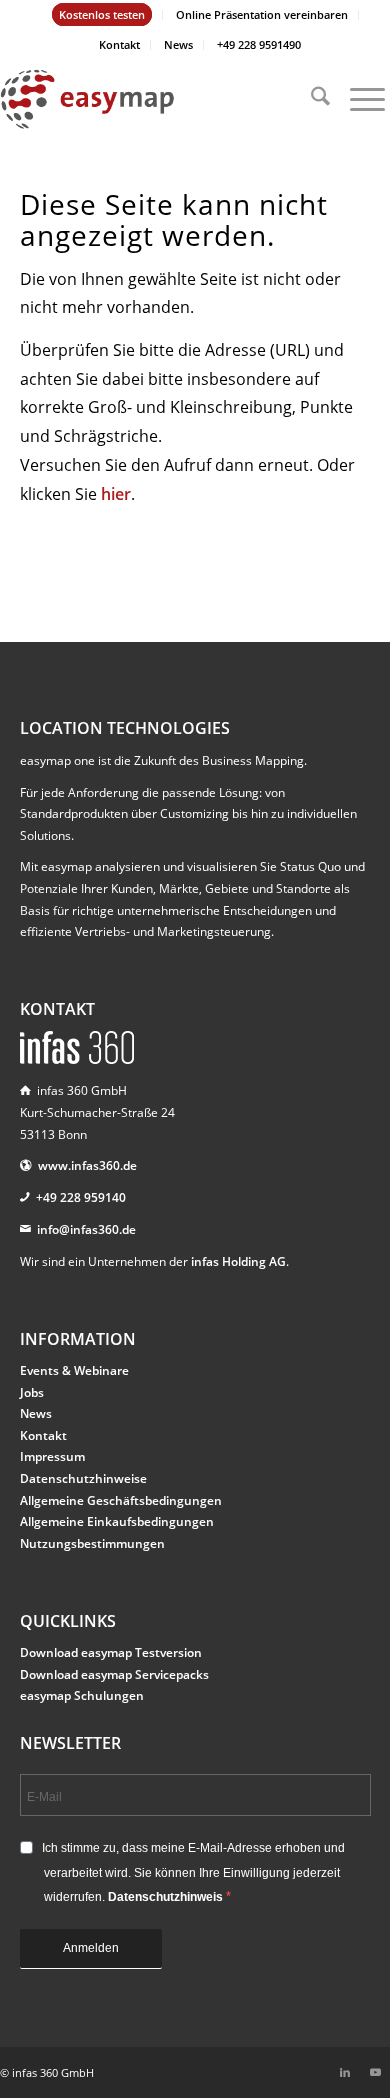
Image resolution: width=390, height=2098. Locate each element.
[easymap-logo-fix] (156, 99)
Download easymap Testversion (111, 1652)
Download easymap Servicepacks (114, 1674)
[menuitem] (102, 15)
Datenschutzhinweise (83, 1478)
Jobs (32, 1392)
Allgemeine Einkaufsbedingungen (117, 1521)
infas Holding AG (238, 1261)
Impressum (52, 1456)
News (178, 44)
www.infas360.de (87, 1165)
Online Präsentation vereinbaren (262, 14)
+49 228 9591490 (259, 44)
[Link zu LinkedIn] (345, 2072)
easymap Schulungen (82, 1695)
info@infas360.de (86, 1229)
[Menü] (357, 99)
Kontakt (119, 44)
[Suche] (310, 99)
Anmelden (91, 1948)
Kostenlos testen (102, 14)
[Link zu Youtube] (375, 2072)
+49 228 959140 (81, 1197)
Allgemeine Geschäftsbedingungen (121, 1500)
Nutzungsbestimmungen (92, 1543)
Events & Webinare (74, 1370)
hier (116, 494)
